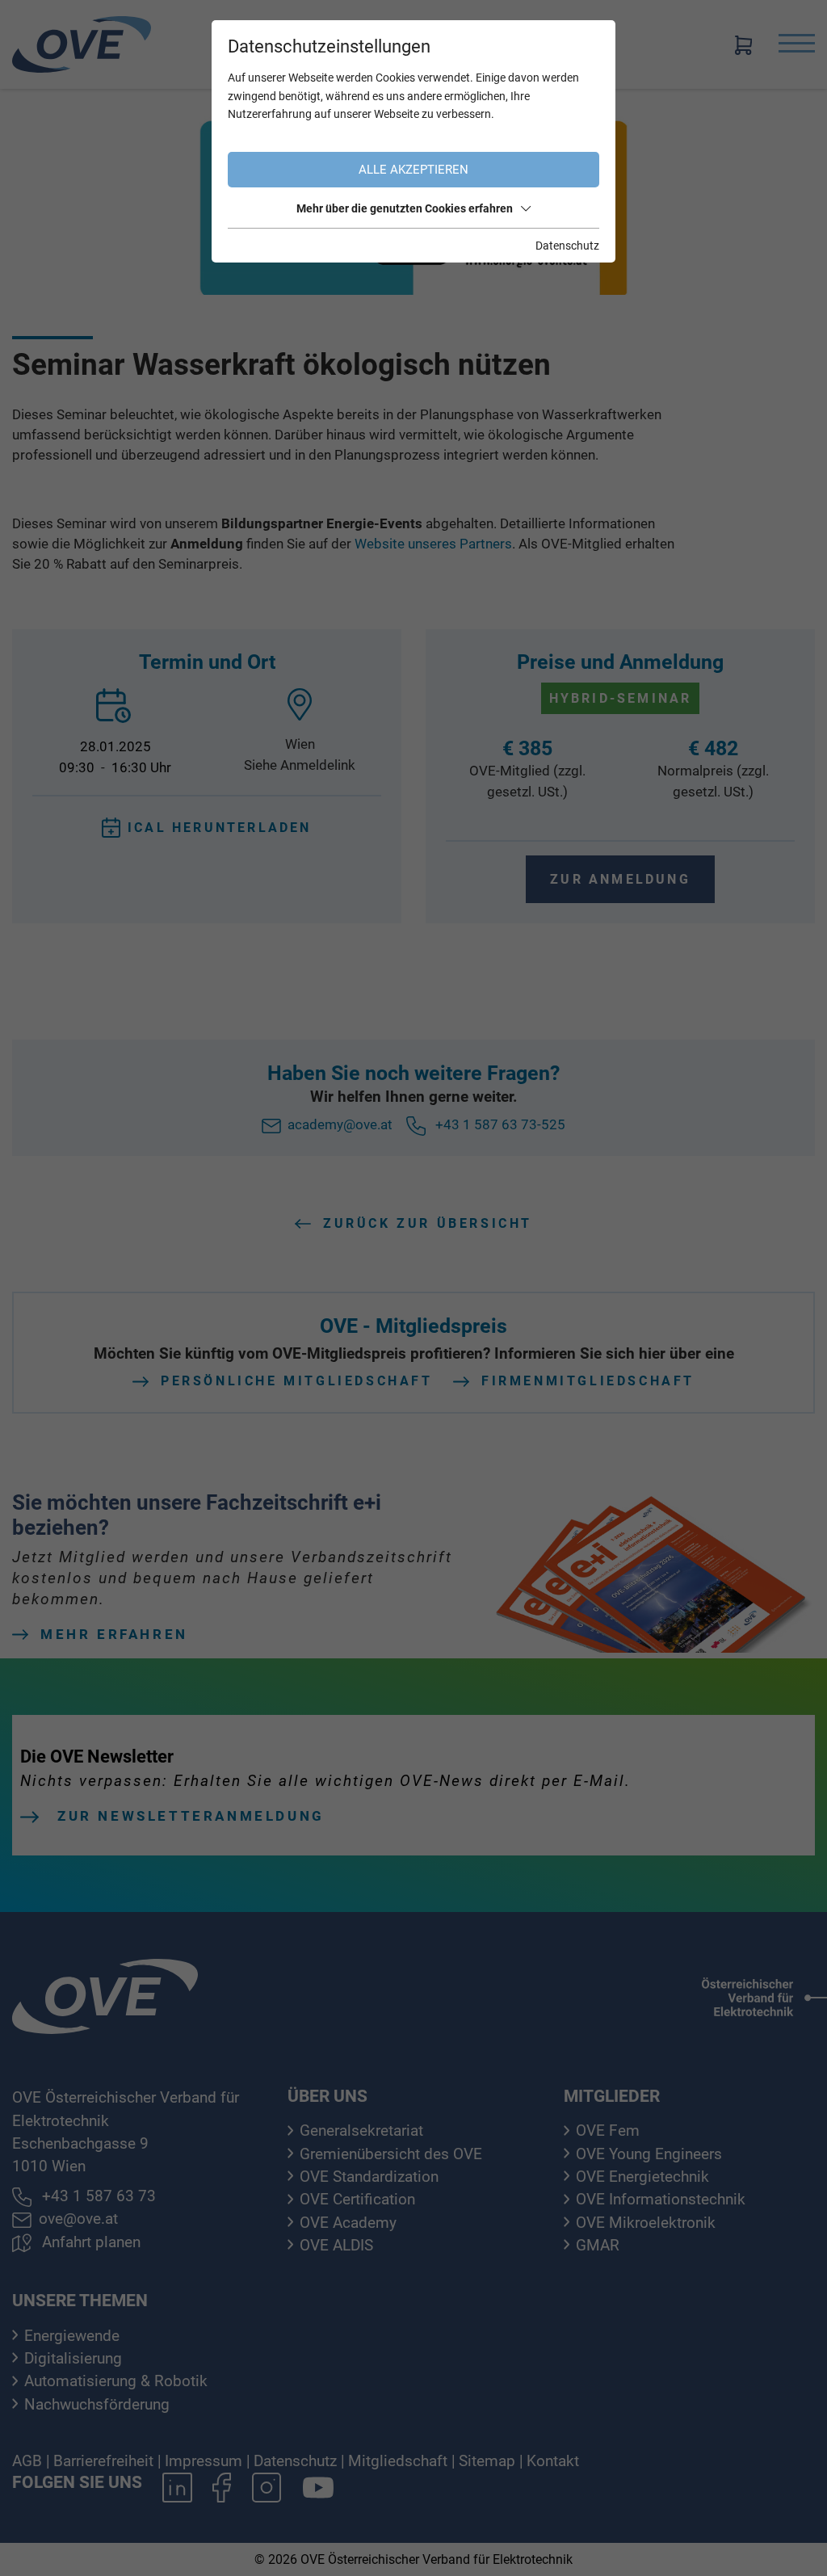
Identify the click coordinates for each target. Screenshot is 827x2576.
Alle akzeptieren (413, 170)
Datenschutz (567, 246)
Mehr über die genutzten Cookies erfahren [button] (405, 208)
